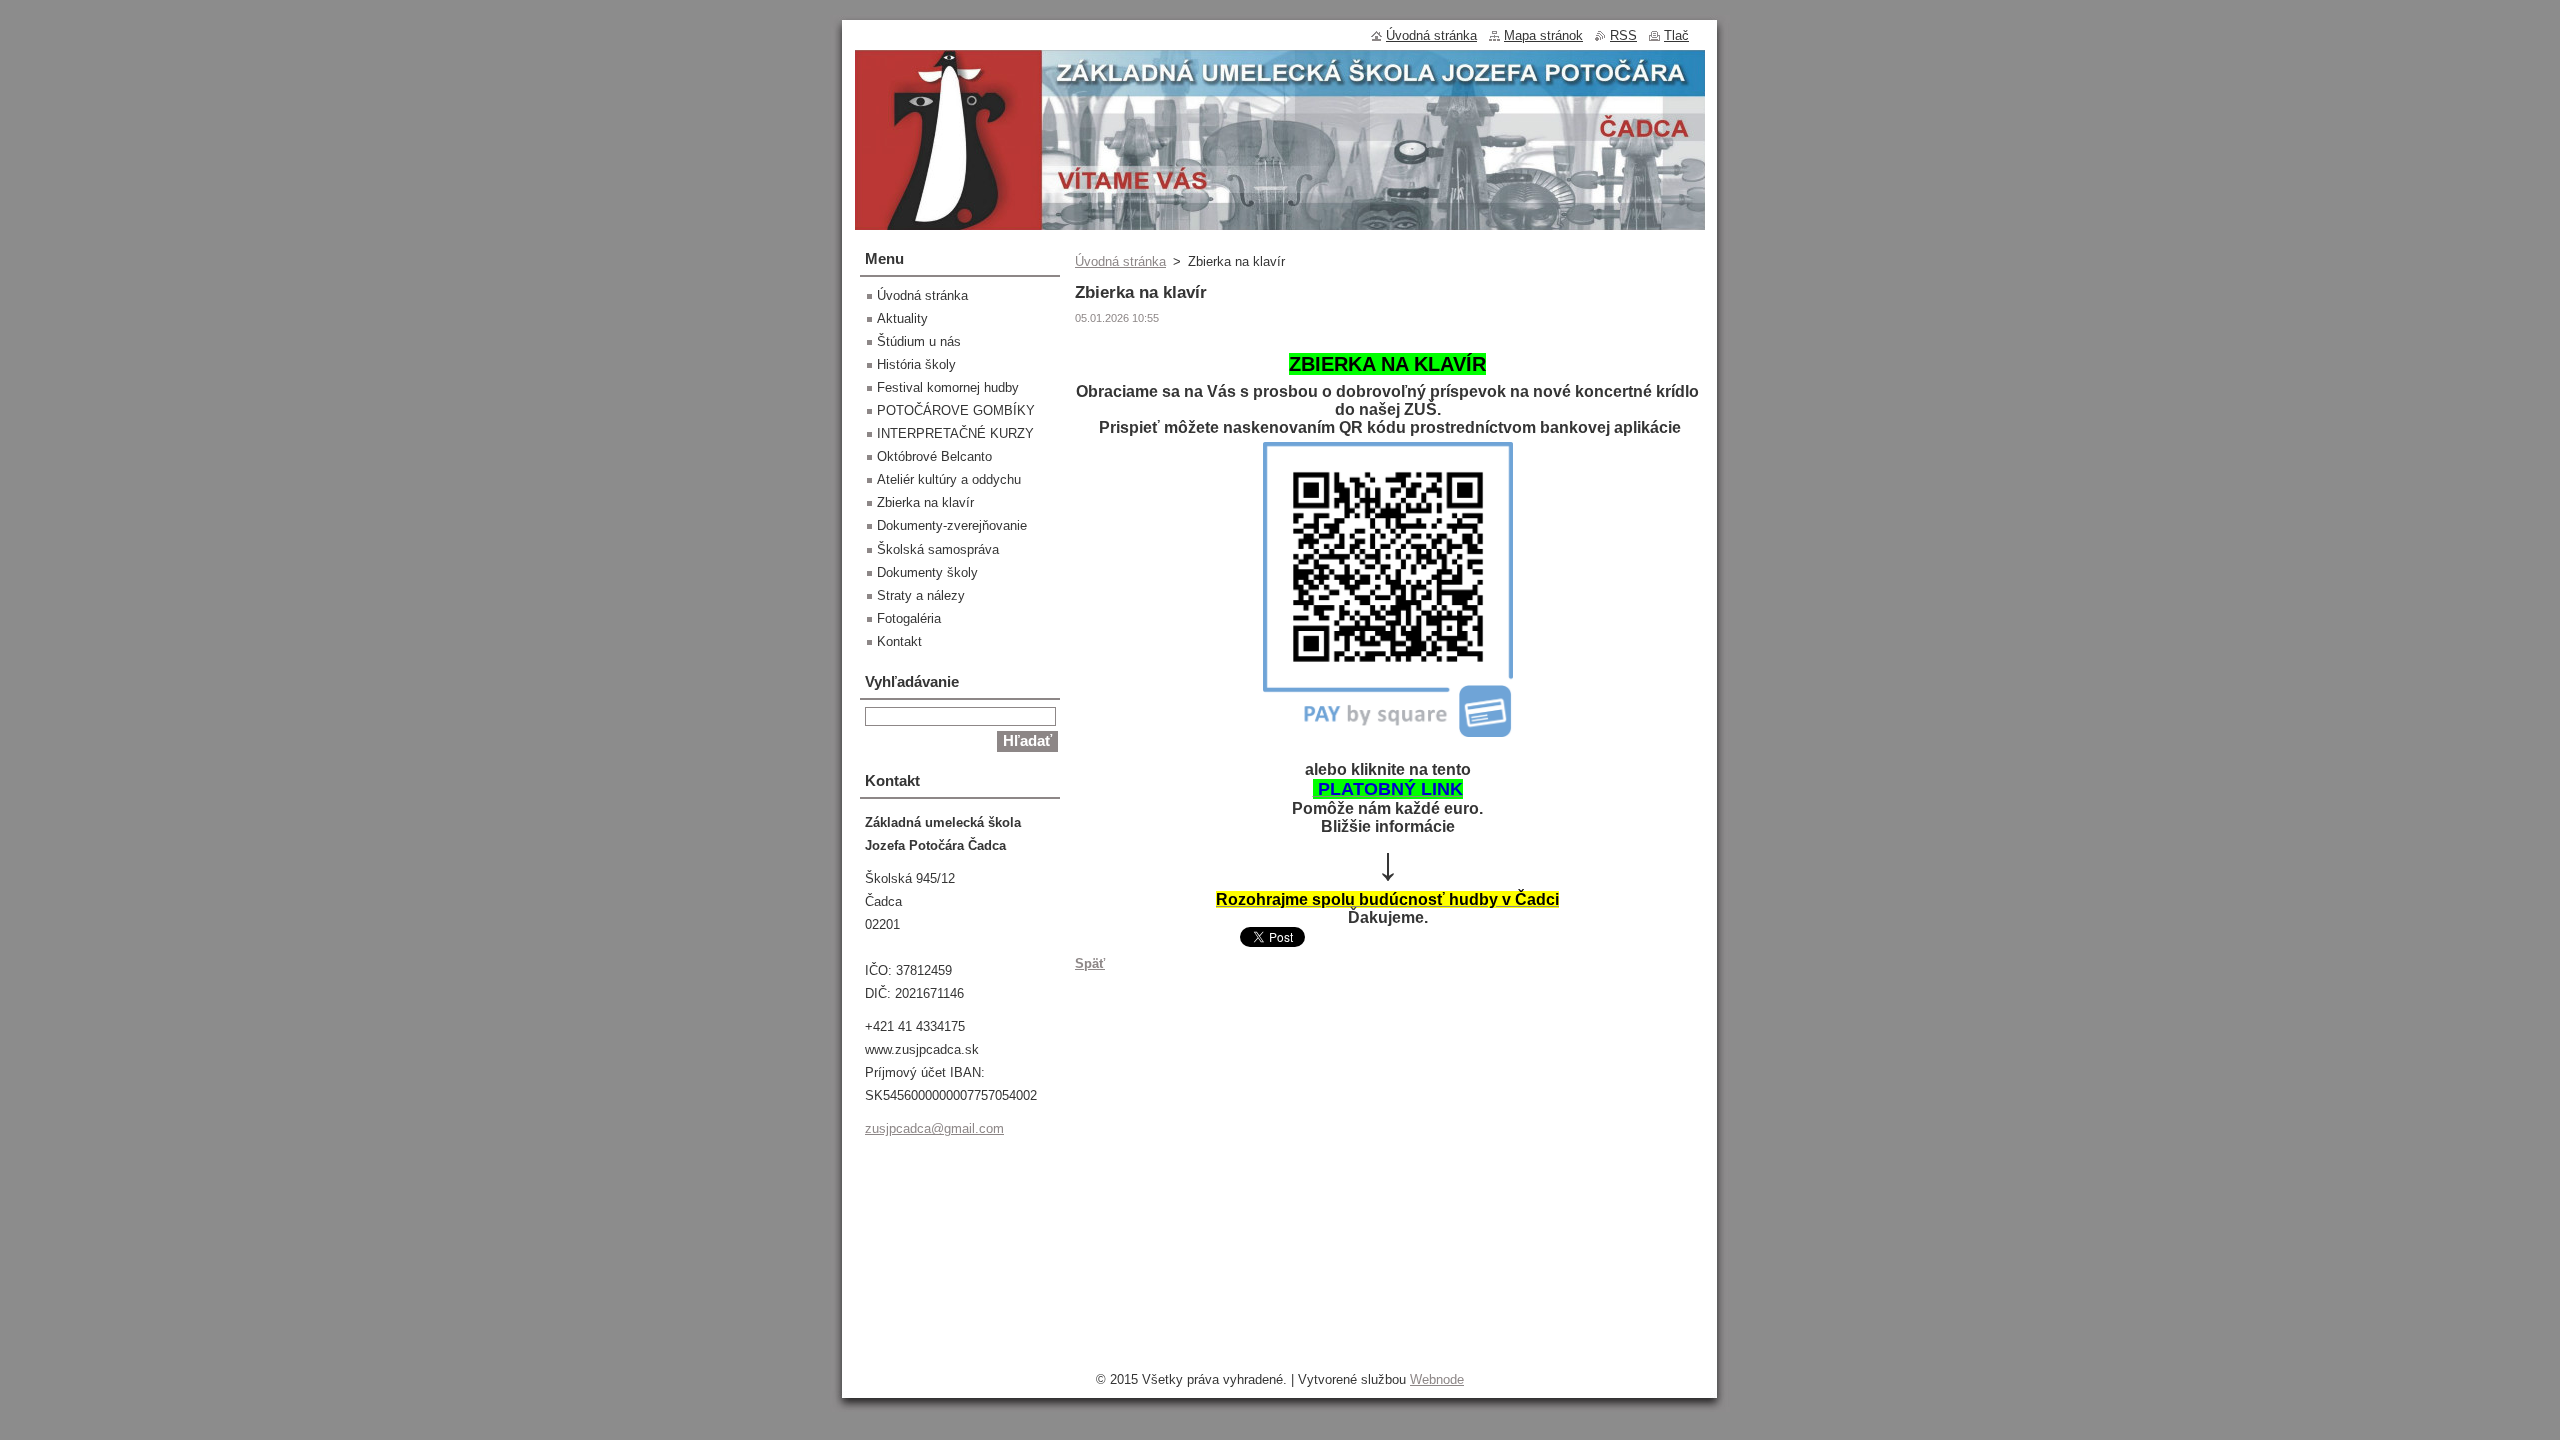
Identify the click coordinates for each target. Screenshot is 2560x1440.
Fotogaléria (909, 618)
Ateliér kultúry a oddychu (949, 479)
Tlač (1676, 35)
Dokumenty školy (927, 572)
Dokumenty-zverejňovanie (952, 525)
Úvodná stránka (1120, 261)
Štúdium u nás (919, 341)
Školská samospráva (938, 549)
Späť (1090, 963)
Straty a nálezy (921, 595)
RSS (1623, 35)
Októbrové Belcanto (934, 456)
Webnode (1437, 1379)
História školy (916, 364)
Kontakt (899, 641)
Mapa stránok (1543, 35)
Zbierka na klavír (925, 502)
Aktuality (902, 318)
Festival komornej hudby (948, 387)
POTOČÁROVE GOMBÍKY (956, 410)
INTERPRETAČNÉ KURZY (955, 433)
